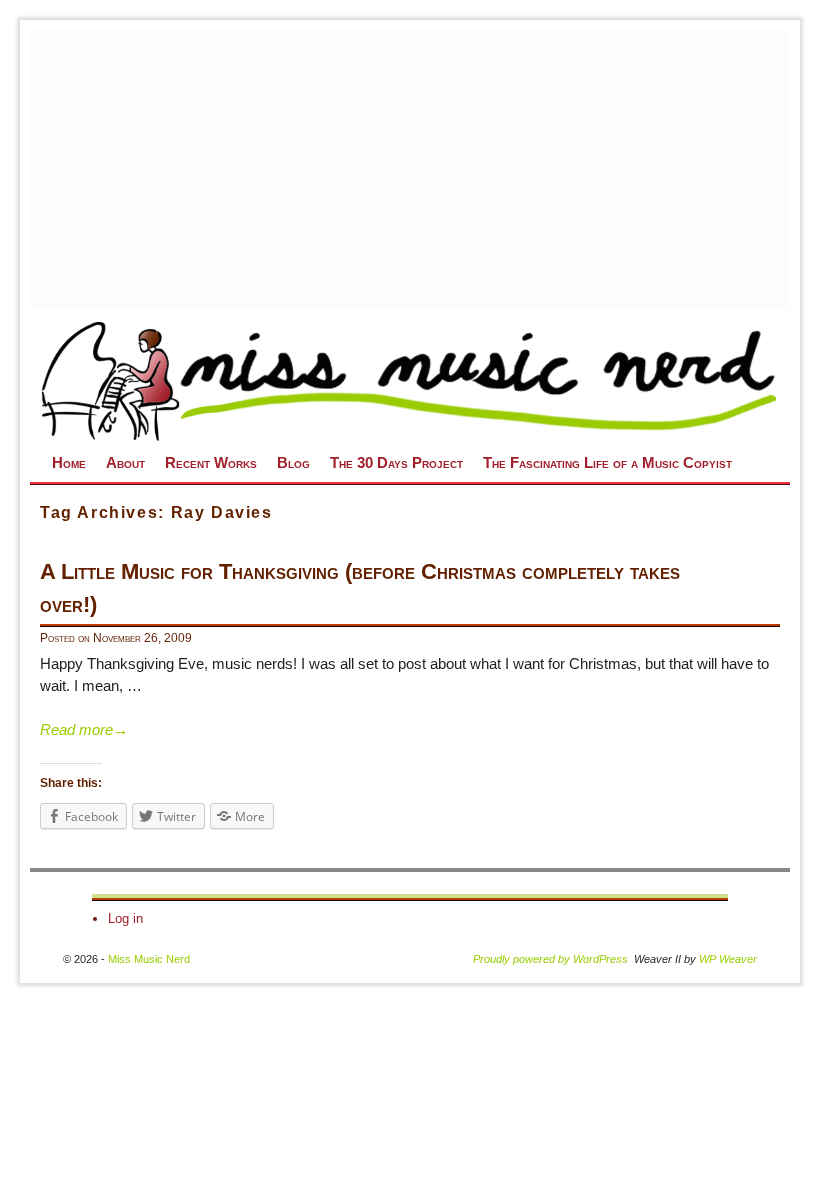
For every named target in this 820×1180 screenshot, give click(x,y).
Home (69, 463)
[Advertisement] (425, 170)
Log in (125, 918)
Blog (293, 463)
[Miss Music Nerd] (410, 380)
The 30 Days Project (396, 463)
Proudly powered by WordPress (550, 959)
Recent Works (211, 463)
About (125, 463)
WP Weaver (728, 959)
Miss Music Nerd (149, 959)
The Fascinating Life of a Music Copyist (607, 463)
